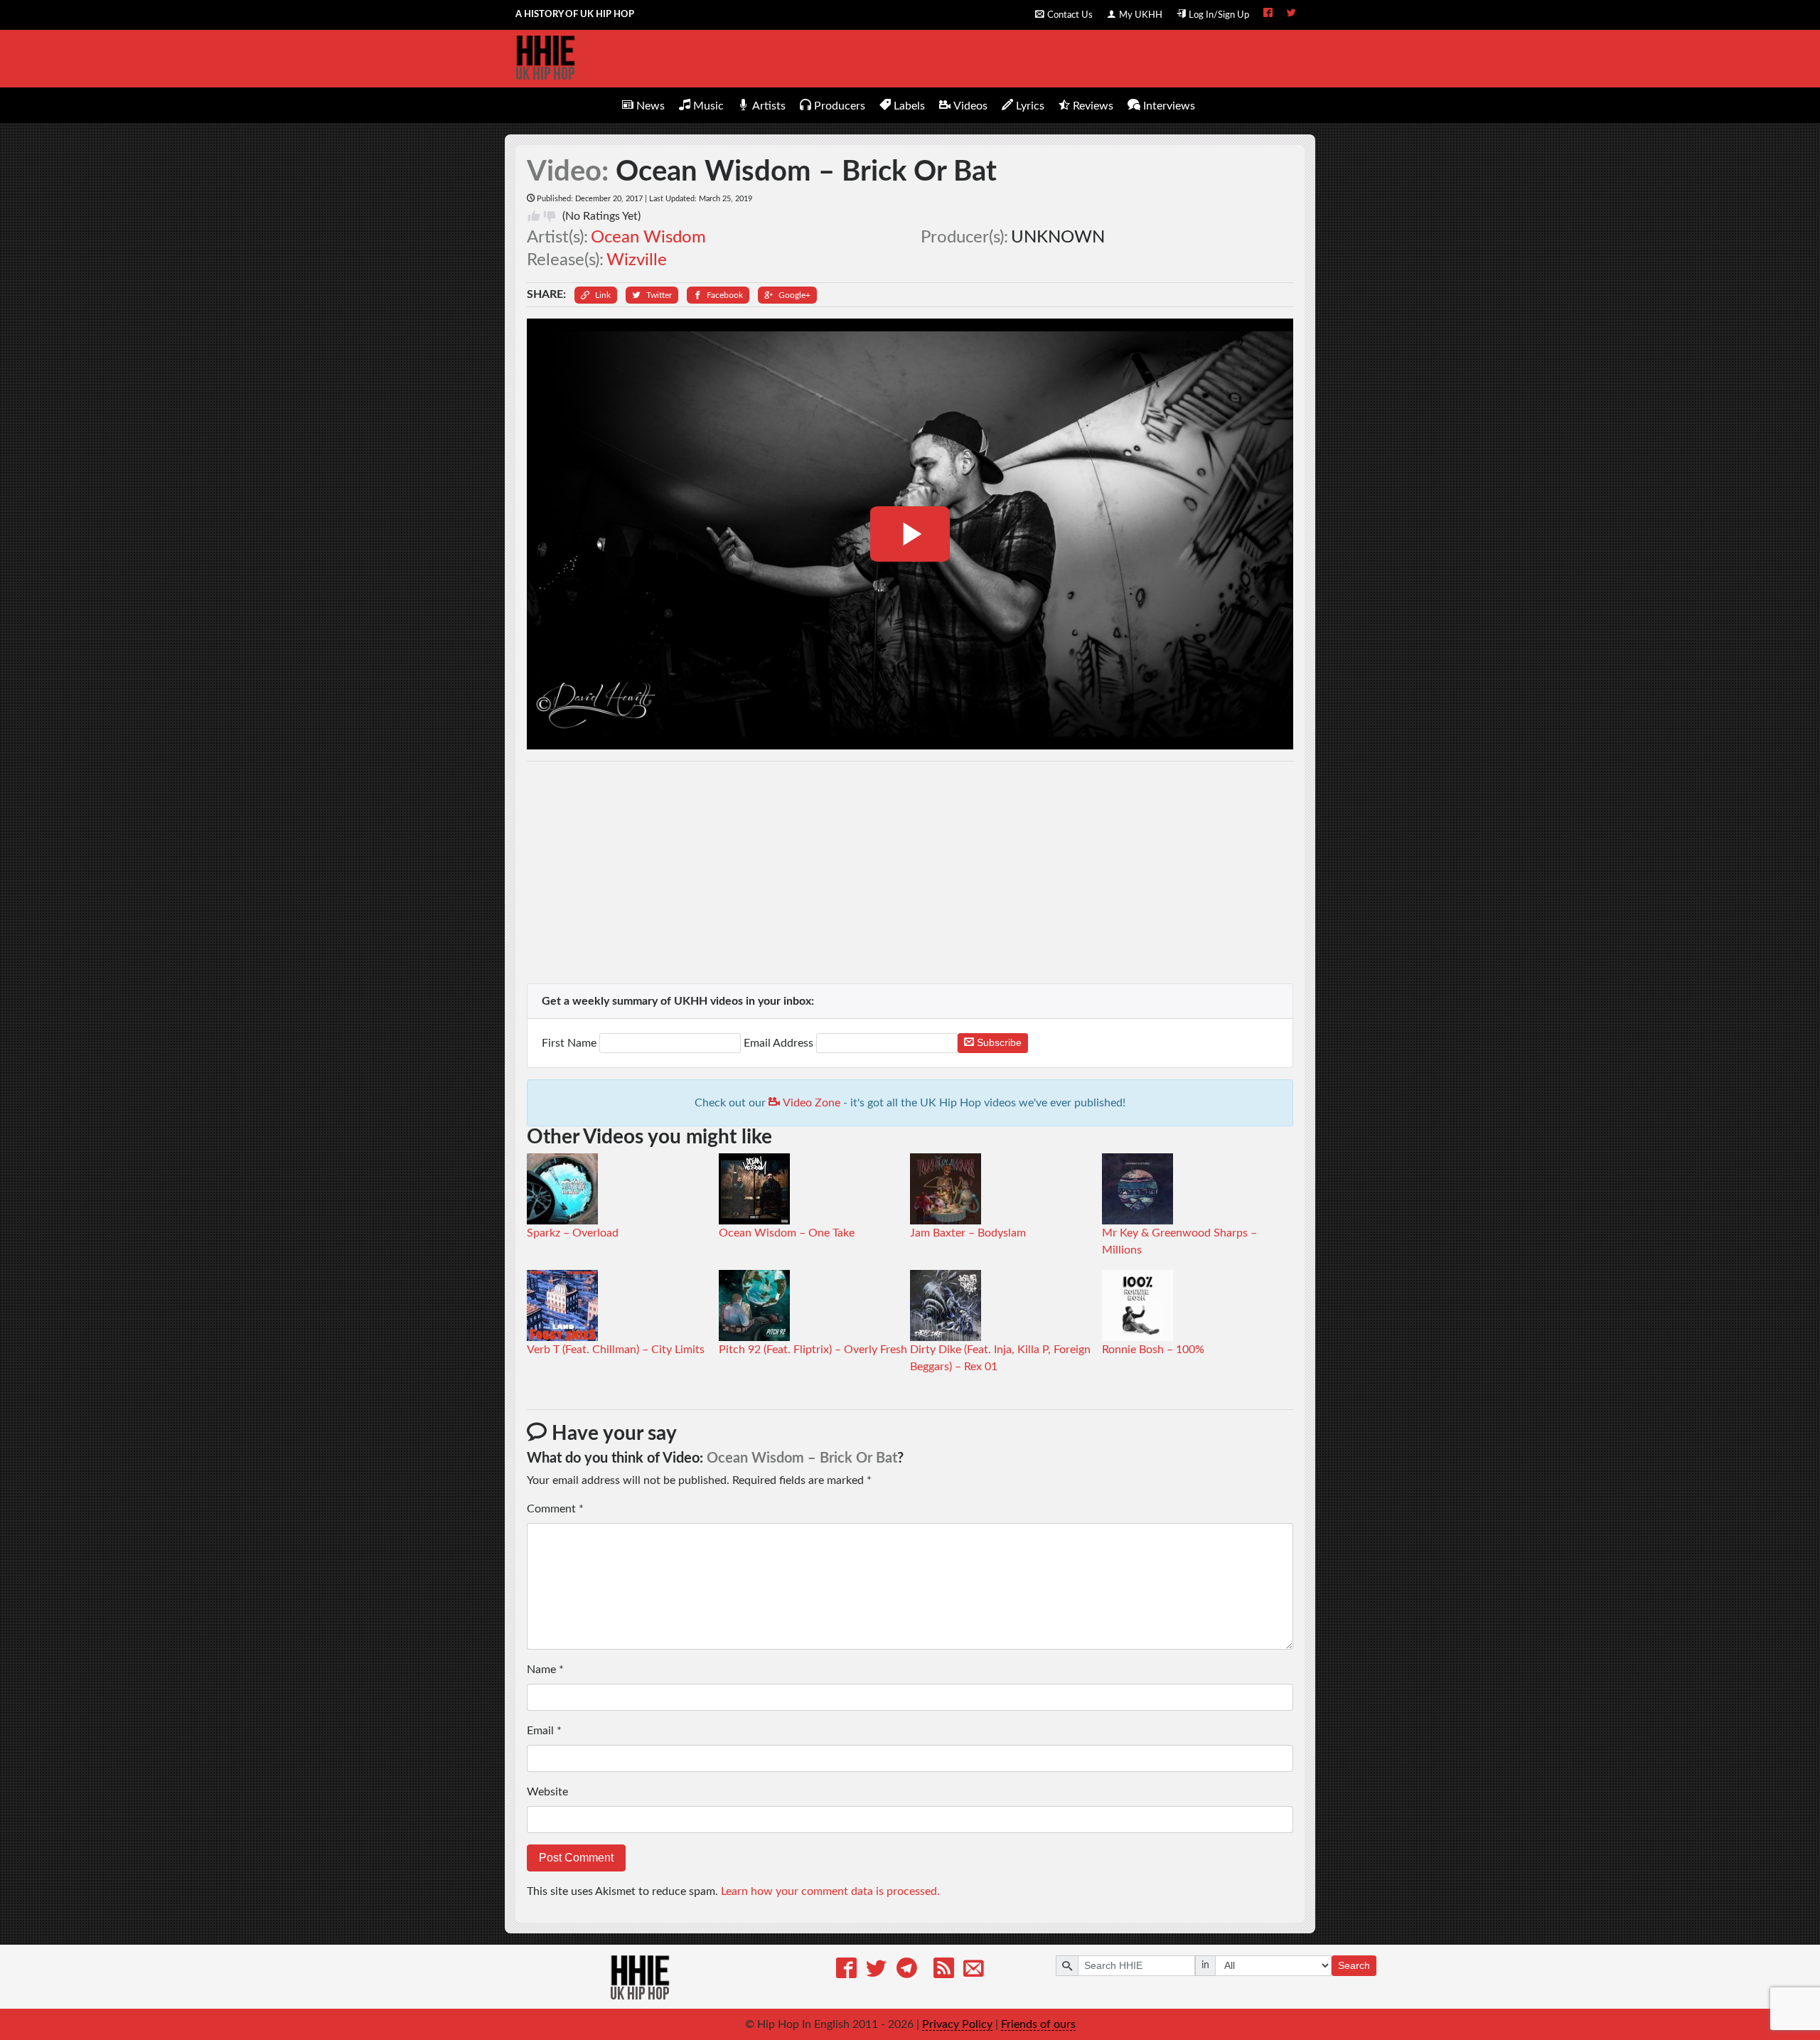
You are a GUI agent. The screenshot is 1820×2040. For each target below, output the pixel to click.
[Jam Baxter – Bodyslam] (946, 1188)
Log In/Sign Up (1219, 15)
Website (547, 1792)
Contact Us (1070, 15)
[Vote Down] (550, 216)
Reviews (1093, 106)
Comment (555, 1509)
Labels (909, 106)
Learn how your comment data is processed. (830, 1891)
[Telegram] (907, 1971)
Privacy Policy (957, 2024)
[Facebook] (846, 1971)
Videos (970, 106)
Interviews (1169, 106)
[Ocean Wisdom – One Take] (754, 1188)
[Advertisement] (910, 872)
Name (545, 1670)
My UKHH (1141, 15)
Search (1354, 1965)
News (651, 106)
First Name (571, 1043)
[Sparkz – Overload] (562, 1188)
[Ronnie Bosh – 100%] (1137, 1305)
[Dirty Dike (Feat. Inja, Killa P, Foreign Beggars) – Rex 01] (946, 1305)
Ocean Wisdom (648, 237)
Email (544, 1731)
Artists (769, 106)
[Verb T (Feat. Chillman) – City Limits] (562, 1305)
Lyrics (1030, 106)
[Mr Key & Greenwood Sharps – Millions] (1137, 1188)
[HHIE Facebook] (1268, 14)
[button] (596, 295)
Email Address (778, 1043)
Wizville (637, 260)
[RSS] (944, 1971)
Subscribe (998, 1042)
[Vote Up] (534, 216)
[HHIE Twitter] (1291, 14)
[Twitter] (876, 1971)
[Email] (974, 1971)
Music (708, 106)
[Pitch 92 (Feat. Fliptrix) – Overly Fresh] (754, 1305)
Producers (840, 106)
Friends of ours (1038, 2024)
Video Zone (810, 1103)
